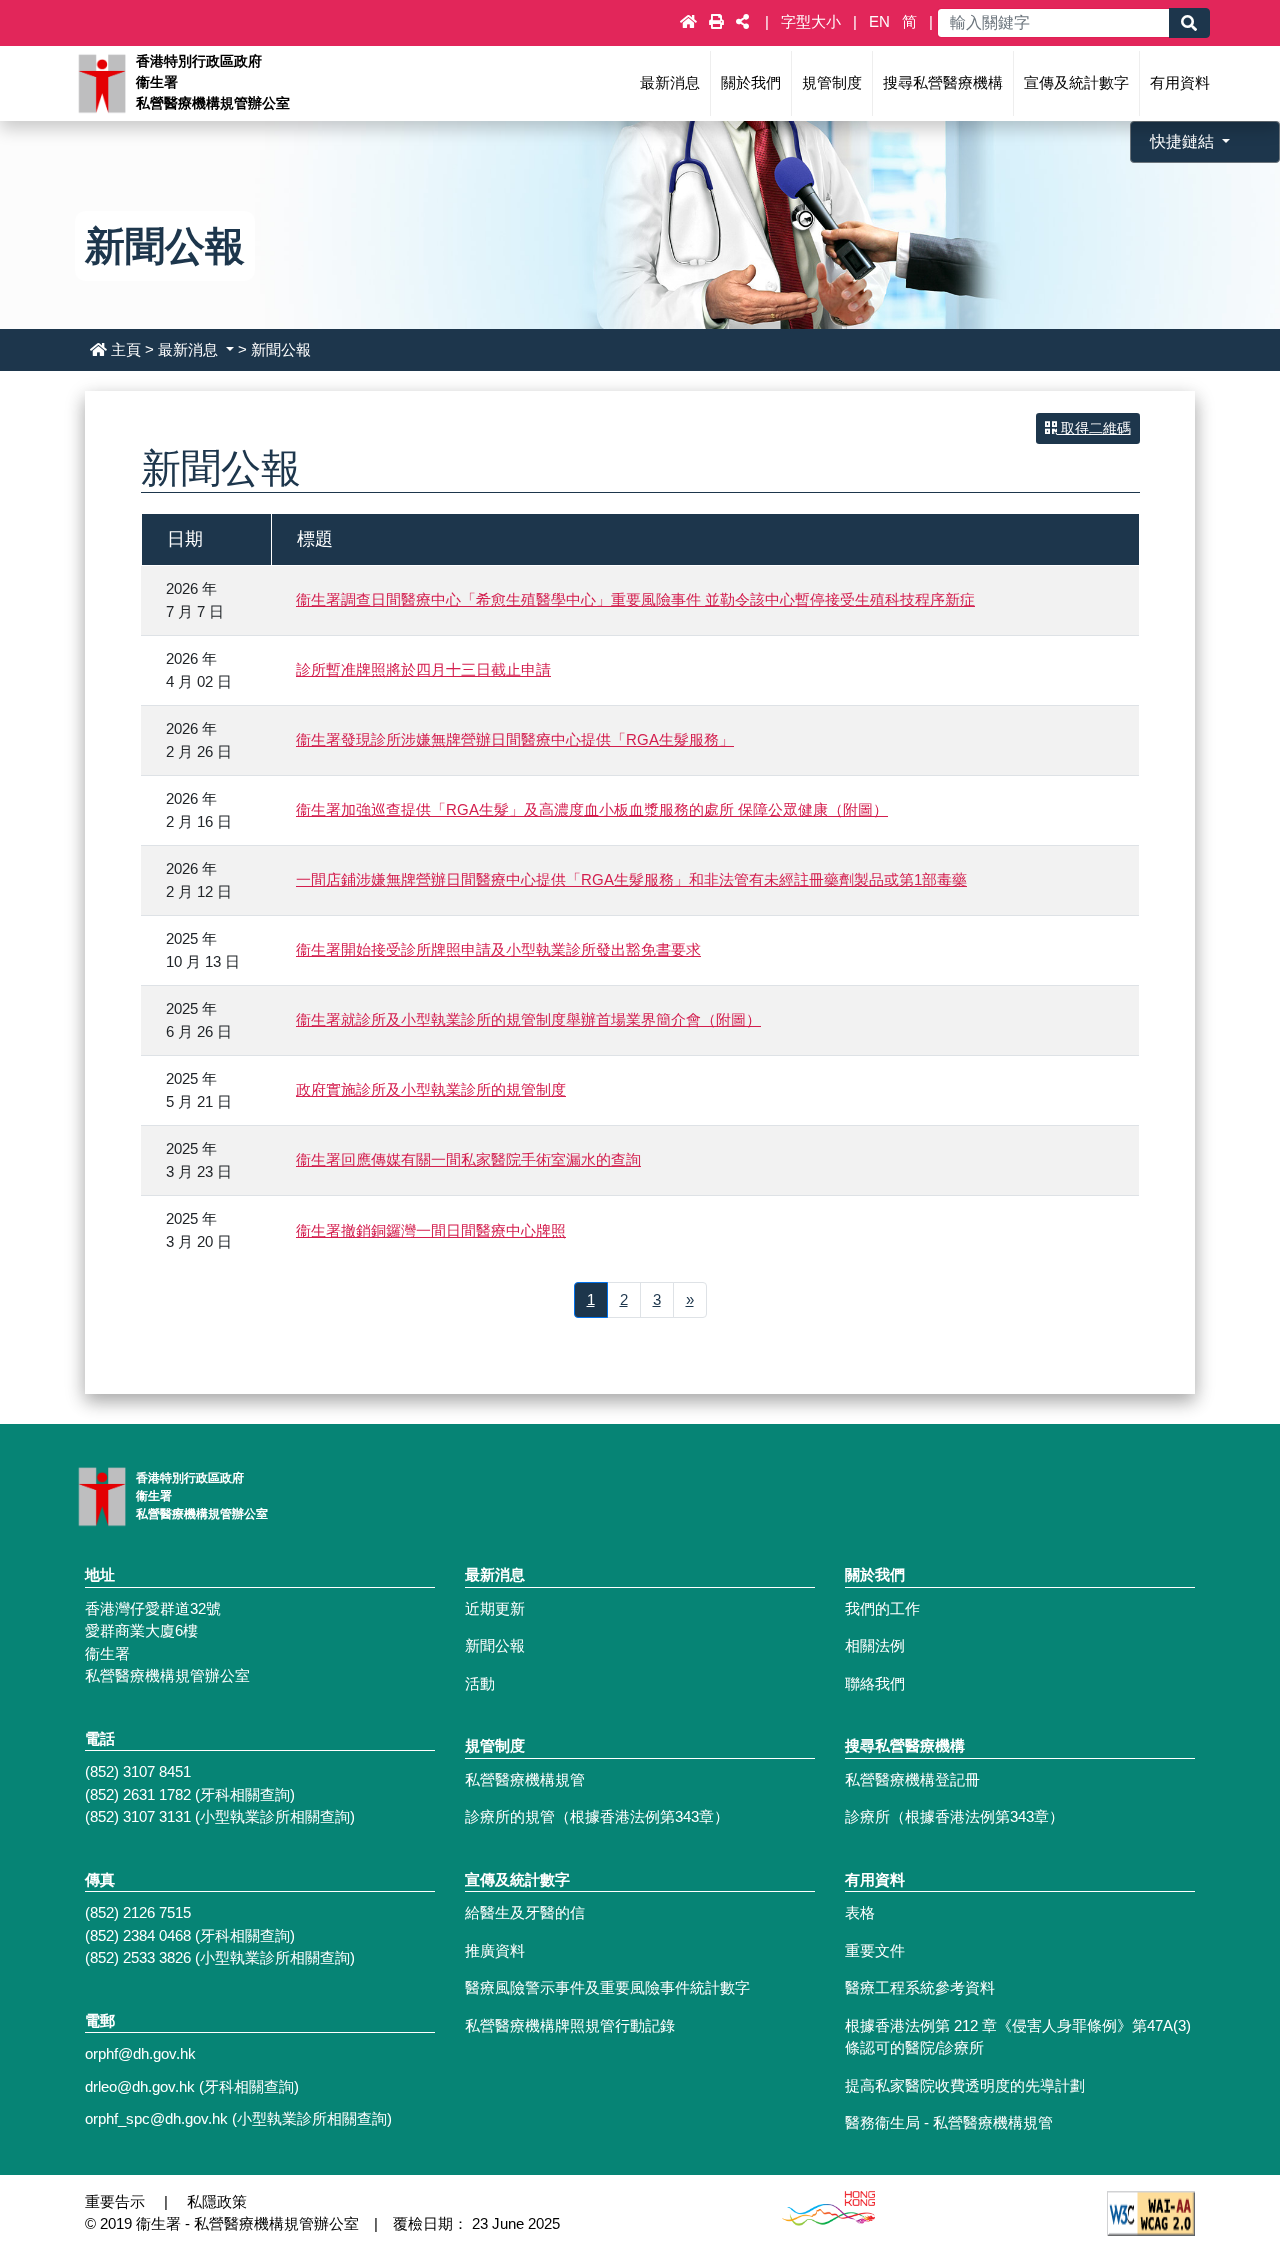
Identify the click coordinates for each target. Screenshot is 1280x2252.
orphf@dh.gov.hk (140, 2053)
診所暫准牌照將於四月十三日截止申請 (423, 669)
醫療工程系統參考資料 (920, 1987)
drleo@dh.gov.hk (140, 2086)
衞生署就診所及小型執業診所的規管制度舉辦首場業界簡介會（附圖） (528, 1019)
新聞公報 (495, 1645)
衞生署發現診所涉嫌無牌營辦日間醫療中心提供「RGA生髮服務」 (515, 739)
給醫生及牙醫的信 (525, 1912)
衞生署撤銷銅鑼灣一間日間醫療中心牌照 (431, 1230)
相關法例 (875, 1645)
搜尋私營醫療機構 (943, 82)
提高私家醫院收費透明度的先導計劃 (965, 2085)
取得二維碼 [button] (1094, 428)
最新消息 (670, 82)
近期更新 (495, 1608)
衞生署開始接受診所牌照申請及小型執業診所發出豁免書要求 (498, 949)
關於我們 (751, 82)
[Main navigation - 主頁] (690, 21)
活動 (480, 1683)
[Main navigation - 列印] (718, 21)
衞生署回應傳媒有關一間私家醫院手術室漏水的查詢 (468, 1159)
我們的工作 (882, 1608)
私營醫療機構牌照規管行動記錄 (570, 2025)
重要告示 (115, 2201)
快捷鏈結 (1184, 141)
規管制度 (832, 82)
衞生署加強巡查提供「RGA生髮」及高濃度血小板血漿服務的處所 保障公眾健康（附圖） (592, 809)
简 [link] (909, 21)
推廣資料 (495, 1950)
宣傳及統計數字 (1076, 82)
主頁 (126, 349)
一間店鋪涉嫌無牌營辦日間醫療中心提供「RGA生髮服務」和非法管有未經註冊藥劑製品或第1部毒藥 (631, 879)
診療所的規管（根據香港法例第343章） (597, 1816)
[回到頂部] (1221, 2144)
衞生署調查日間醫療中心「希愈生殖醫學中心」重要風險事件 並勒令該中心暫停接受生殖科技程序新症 (635, 599)
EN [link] (879, 21)
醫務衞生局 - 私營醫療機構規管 (949, 2122)
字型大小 (813, 21)
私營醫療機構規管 (525, 1779)
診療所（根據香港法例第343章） (954, 1816)
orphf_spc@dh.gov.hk (156, 2118)
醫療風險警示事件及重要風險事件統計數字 (607, 1987)
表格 (860, 1912)
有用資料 (1180, 82)
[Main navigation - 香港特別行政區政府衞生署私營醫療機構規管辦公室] (101, 81)
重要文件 (875, 1950)
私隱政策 (217, 2201)
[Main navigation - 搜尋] (1189, 23)
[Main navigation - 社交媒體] (742, 21)
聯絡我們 (875, 1683)
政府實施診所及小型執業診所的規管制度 (431, 1089)
